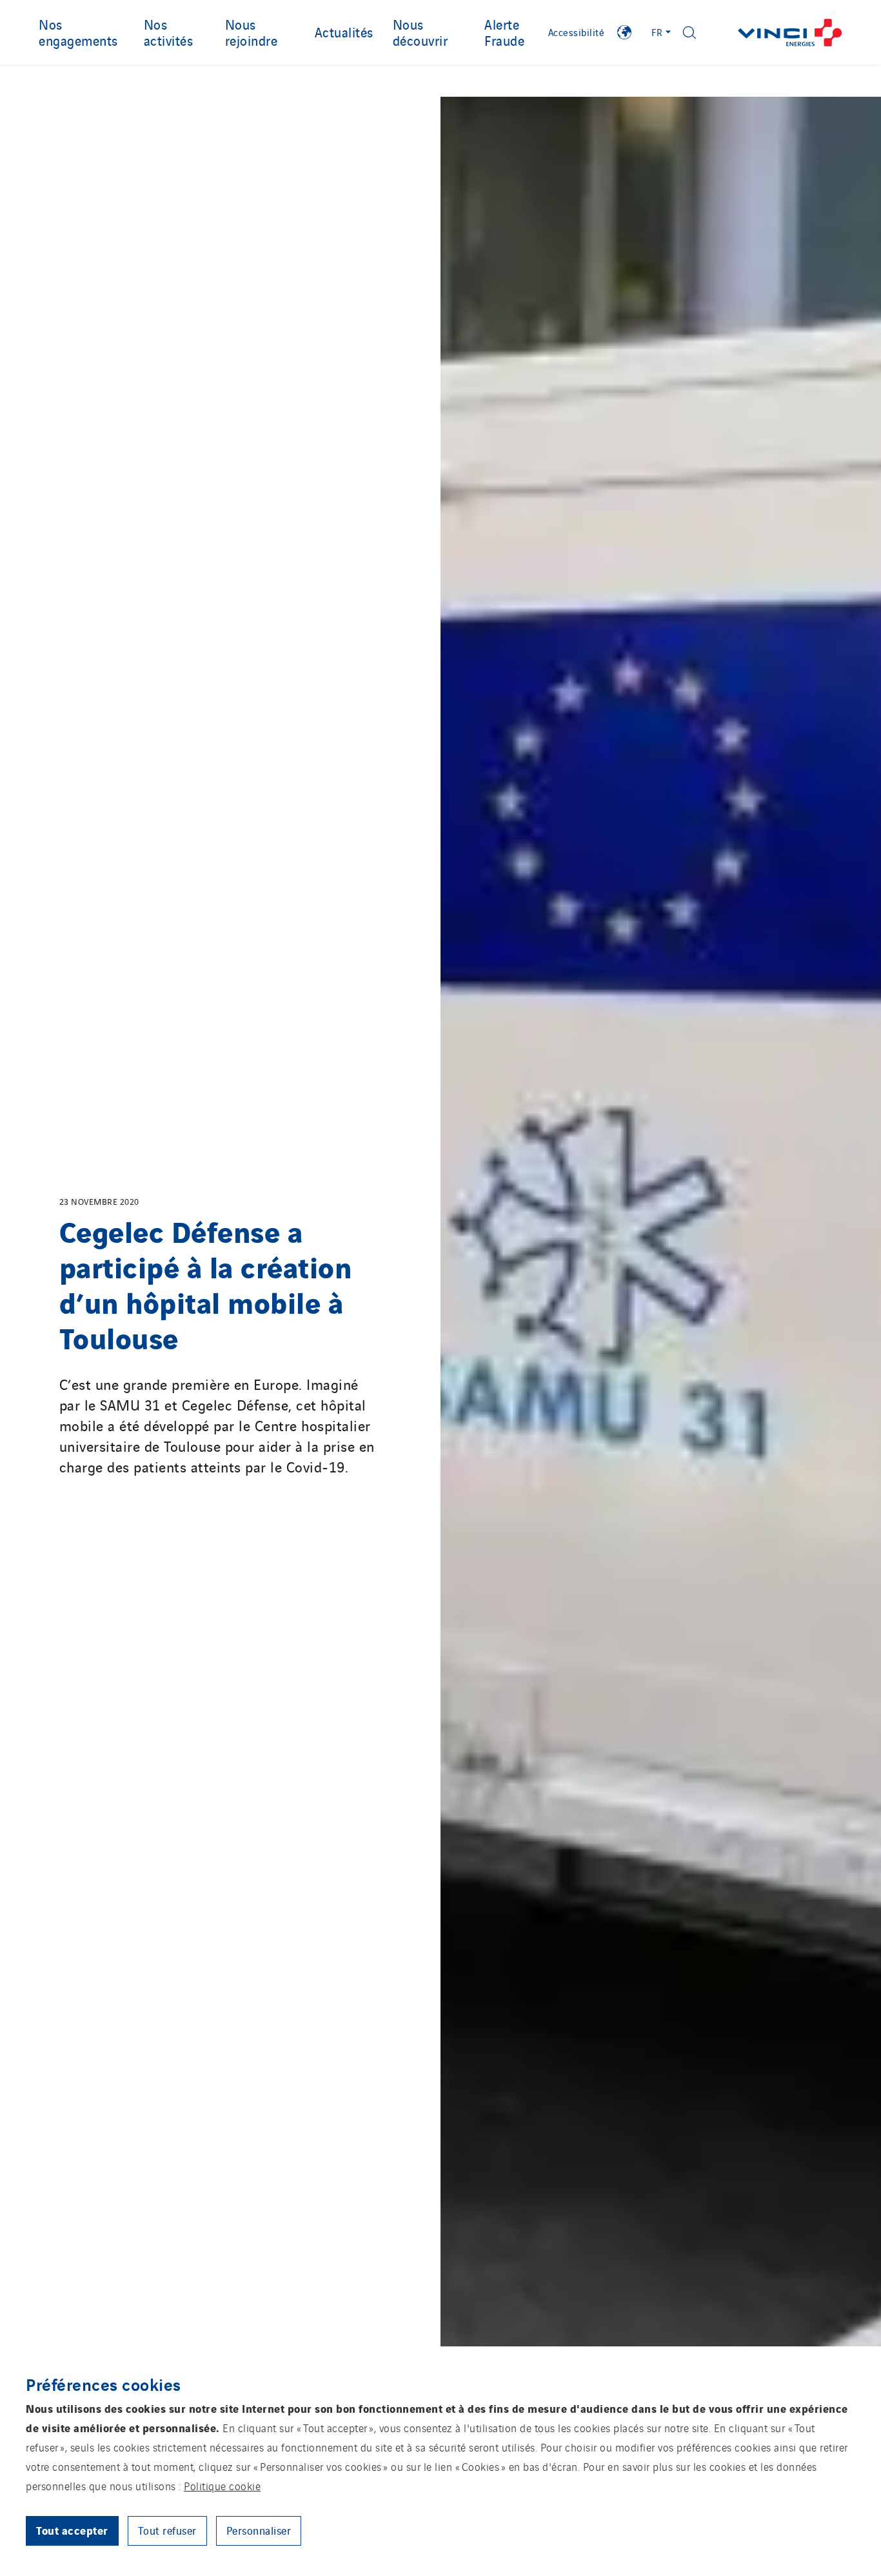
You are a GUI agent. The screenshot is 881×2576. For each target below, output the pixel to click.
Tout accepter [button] (72, 2530)
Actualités (344, 32)
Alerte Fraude (504, 32)
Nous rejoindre (252, 32)
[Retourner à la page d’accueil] (790, 33)
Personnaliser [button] (259, 2530)
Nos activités (169, 32)
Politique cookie (222, 2486)
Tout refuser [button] (167, 2530)
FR (657, 32)
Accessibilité (577, 32)
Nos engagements (78, 32)
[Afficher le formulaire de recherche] (689, 33)
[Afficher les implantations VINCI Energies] (624, 32)
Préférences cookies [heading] (104, 2384)
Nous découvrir (421, 32)
